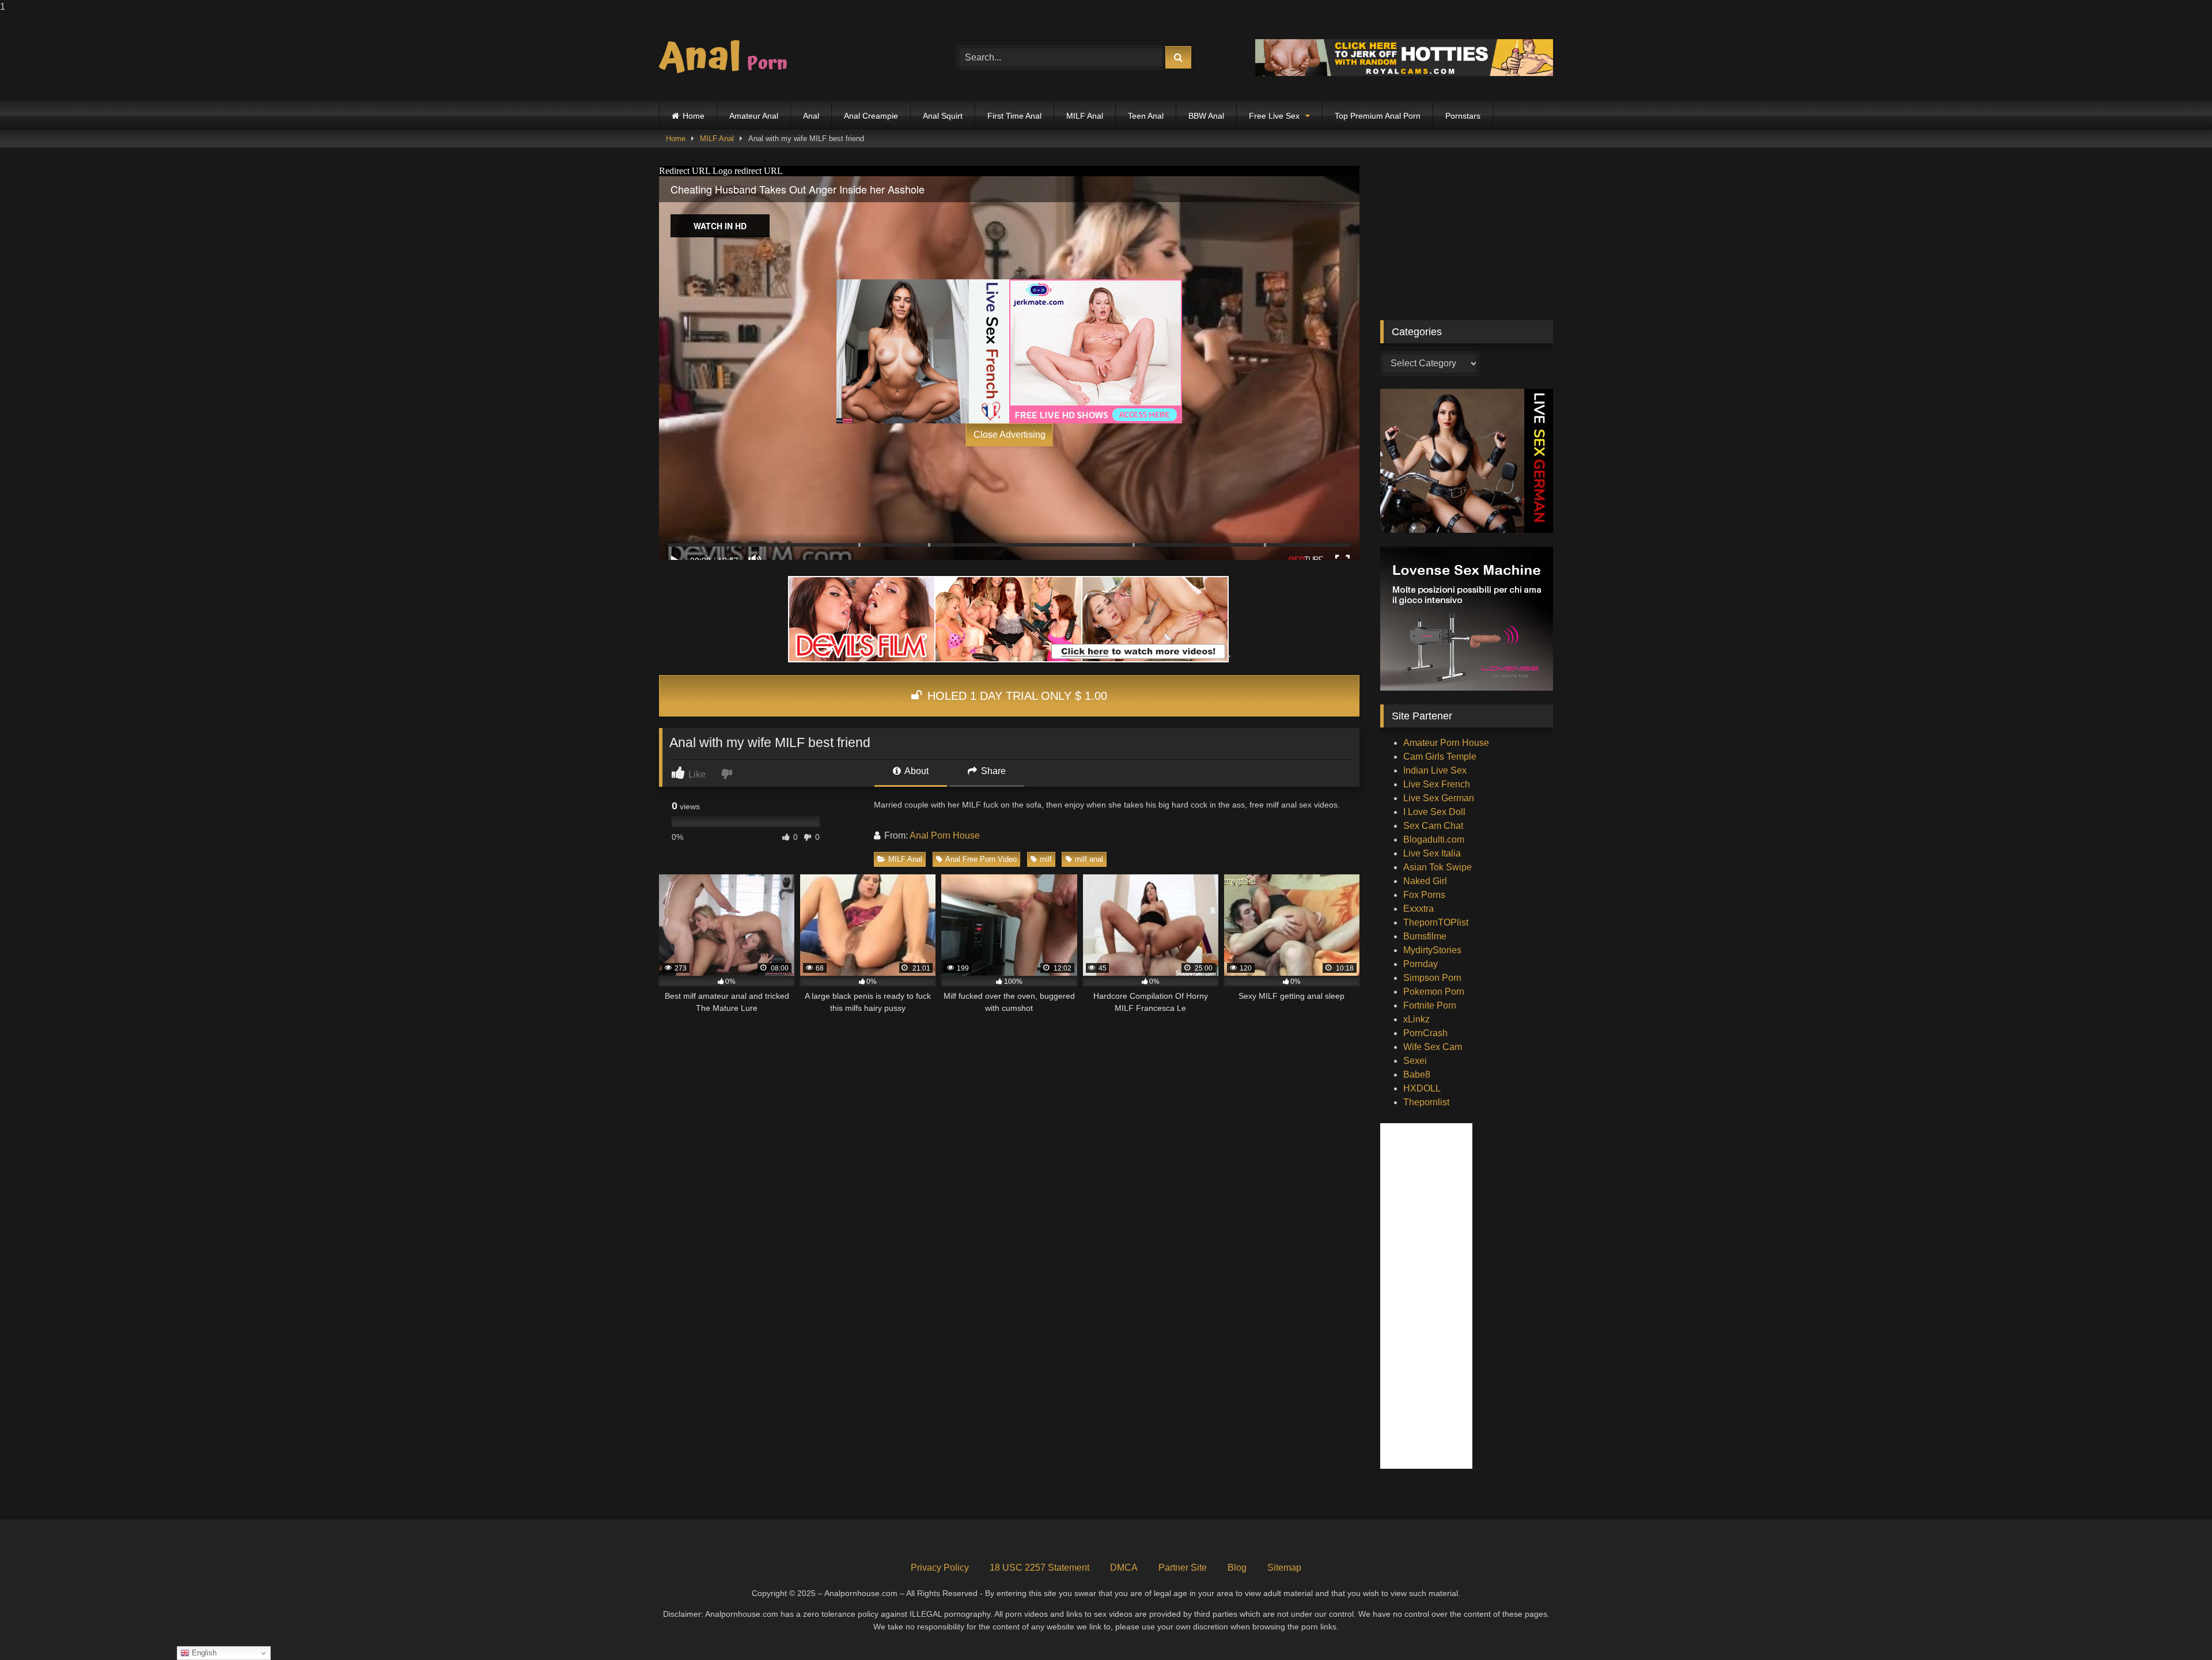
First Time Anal (1014, 116)
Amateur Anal (754, 116)
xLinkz (1416, 1019)
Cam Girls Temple (1440, 757)
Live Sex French (1437, 784)
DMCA (1124, 1568)
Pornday (1421, 964)
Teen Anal (1146, 116)
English (203, 1653)
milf (1046, 859)
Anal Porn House (945, 835)
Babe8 (1417, 1075)
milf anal (1089, 859)
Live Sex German (1439, 798)
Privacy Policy (940, 1568)
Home (694, 116)
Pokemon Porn (1434, 992)
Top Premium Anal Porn (1378, 116)
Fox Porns (1424, 895)
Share (992, 771)
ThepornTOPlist (1436, 922)
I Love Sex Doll (1434, 812)
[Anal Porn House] (728, 58)
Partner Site (1183, 1568)
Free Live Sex (1274, 116)
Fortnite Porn (1430, 1005)
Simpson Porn (1432, 978)
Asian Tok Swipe (1438, 867)
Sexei (1415, 1061)
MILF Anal (1085, 116)
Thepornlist (1426, 1102)
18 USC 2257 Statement (1039, 1568)
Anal (811, 116)
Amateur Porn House (1446, 743)
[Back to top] (2176, 1628)
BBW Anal (1206, 116)
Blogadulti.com (1434, 840)
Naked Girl (1425, 881)
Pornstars (1463, 116)
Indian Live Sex (1435, 770)
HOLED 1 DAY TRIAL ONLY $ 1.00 (1016, 696)
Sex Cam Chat (1433, 826)
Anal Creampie (871, 116)
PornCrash (1425, 1033)
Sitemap (1284, 1568)
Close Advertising (1010, 435)
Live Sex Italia (1432, 853)
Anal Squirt (943, 116)
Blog (1237, 1568)
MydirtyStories (1432, 950)
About (916, 771)
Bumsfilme (1425, 936)
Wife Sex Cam (1433, 1047)
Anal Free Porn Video (981, 859)
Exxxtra (1419, 909)
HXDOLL (1422, 1088)
